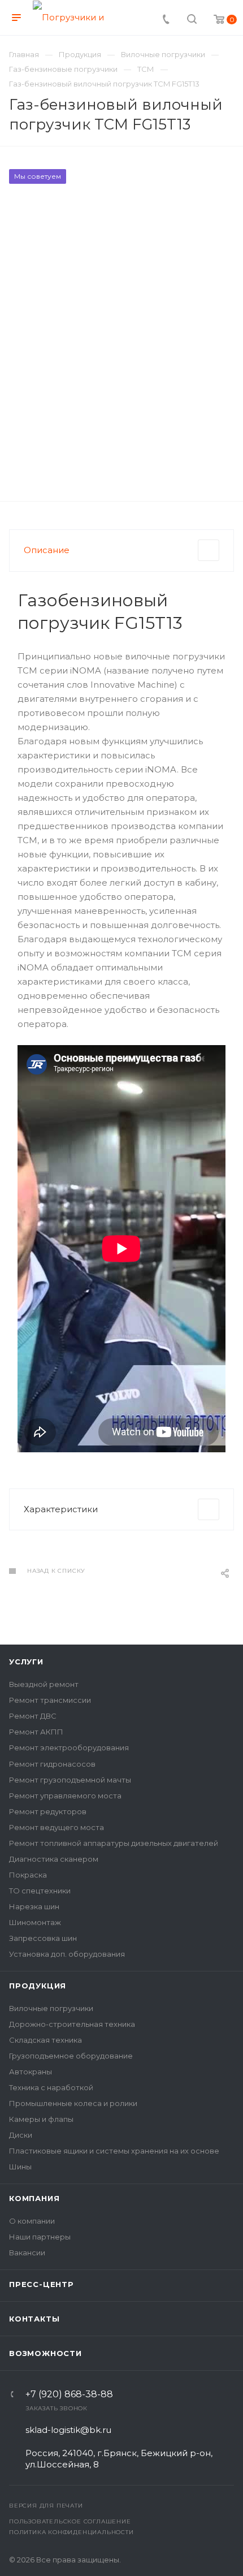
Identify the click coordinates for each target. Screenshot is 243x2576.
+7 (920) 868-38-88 (69, 2394)
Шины (20, 2167)
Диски (21, 2135)
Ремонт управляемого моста (65, 1796)
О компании (32, 2221)
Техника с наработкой (51, 2087)
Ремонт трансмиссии (50, 1700)
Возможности (45, 2353)
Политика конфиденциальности (71, 2532)
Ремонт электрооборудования (69, 1747)
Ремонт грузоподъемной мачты (70, 1780)
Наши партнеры (40, 2237)
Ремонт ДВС (33, 1716)
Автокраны (31, 2072)
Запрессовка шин (43, 1938)
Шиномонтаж (35, 1922)
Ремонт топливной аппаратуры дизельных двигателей (114, 1843)
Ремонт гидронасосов (52, 1764)
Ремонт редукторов (48, 1811)
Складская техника (45, 2040)
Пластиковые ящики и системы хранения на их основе (114, 2151)
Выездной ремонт (44, 1684)
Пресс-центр (42, 2284)
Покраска (28, 1875)
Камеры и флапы (41, 2119)
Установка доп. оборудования (67, 1954)
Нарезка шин (34, 1906)
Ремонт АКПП (36, 1732)
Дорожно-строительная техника (72, 2024)
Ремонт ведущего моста (57, 1827)
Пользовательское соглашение (70, 2521)
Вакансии (27, 2253)
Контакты (34, 2319)
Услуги (26, 1662)
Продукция (38, 1986)
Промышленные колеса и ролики (73, 2103)
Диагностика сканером (54, 1859)
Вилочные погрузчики (51, 2008)
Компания (34, 2198)
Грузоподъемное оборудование (71, 2056)
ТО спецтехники (40, 1891)
